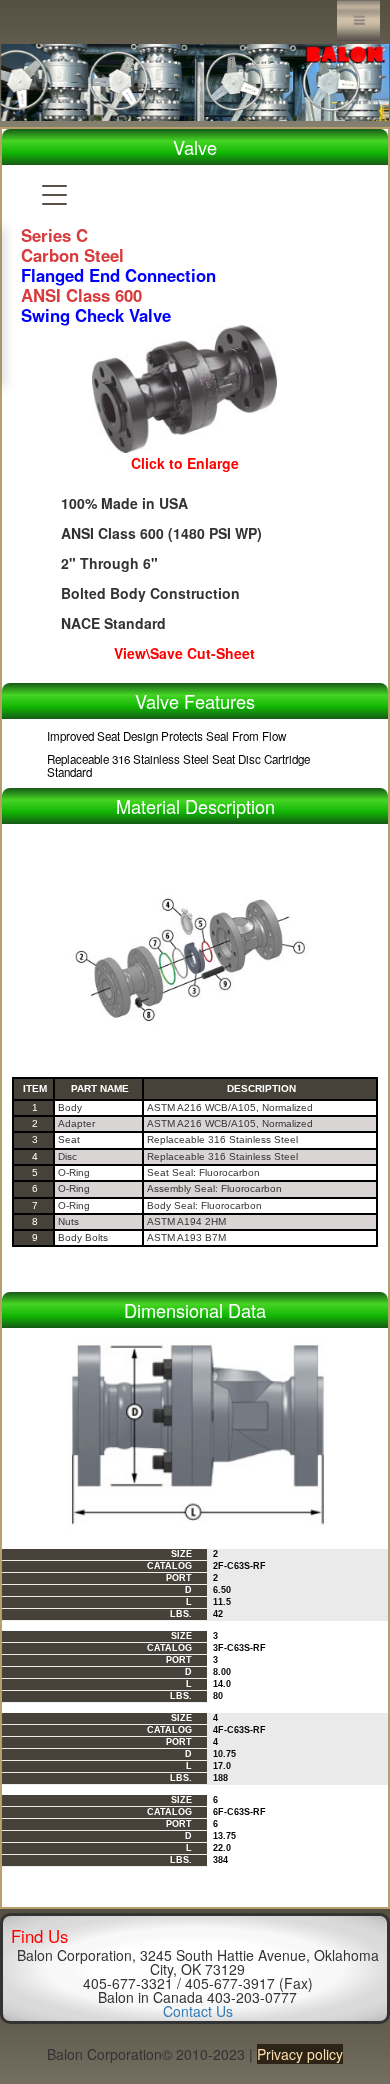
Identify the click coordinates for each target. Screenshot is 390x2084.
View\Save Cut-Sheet (184, 653)
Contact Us (198, 2011)
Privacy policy (300, 2054)
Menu (358, 20)
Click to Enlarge (185, 463)
